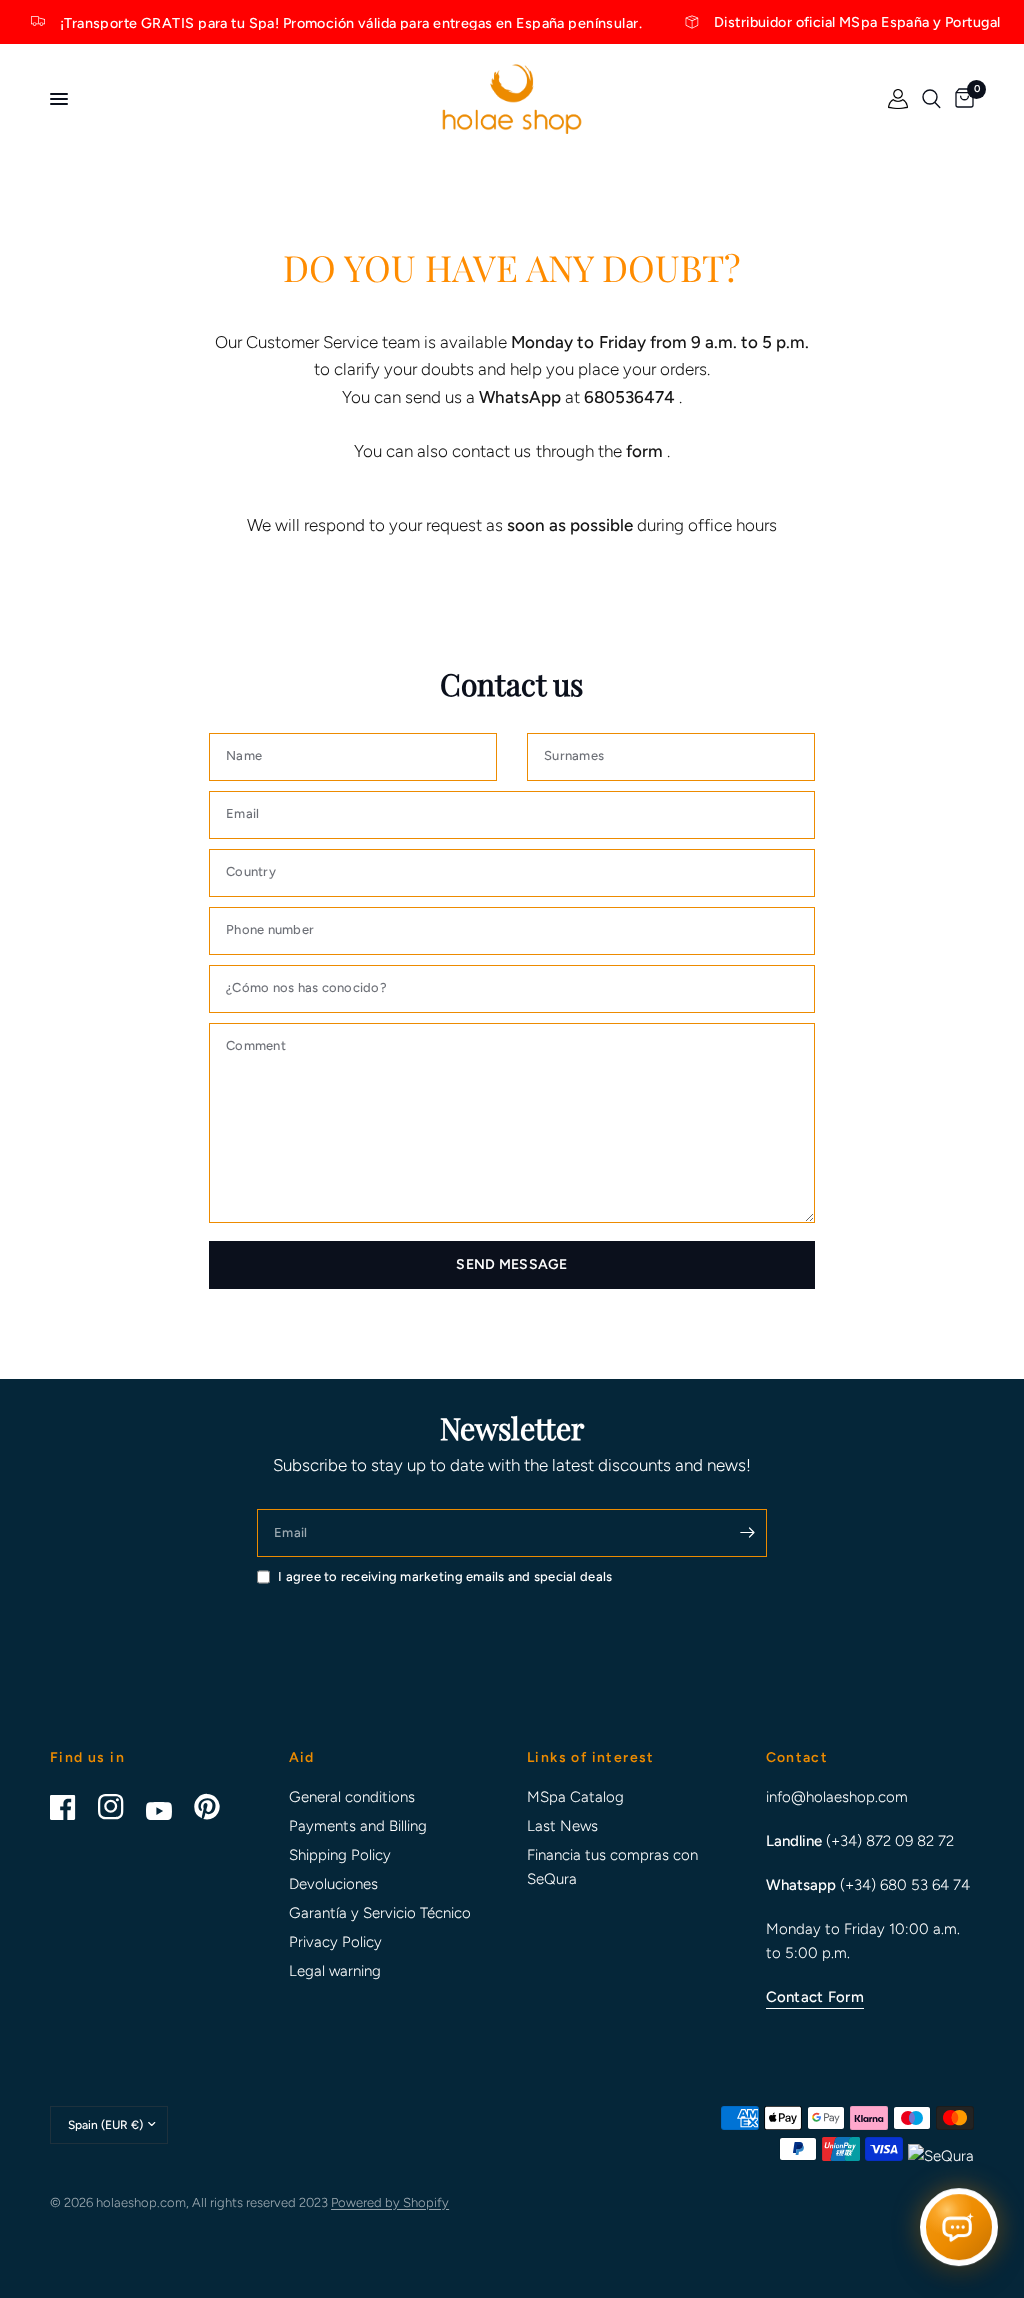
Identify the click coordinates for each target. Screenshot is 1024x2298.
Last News (562, 1826)
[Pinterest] (216, 1807)
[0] (961, 99)
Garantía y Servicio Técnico (380, 1913)
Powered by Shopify (390, 2202)
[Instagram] (120, 1807)
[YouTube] (168, 1811)
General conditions (352, 1797)
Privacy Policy (335, 1942)
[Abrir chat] (959, 2227)
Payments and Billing (358, 1826)
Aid (302, 1758)
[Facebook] (72, 1807)
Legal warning (335, 1971)
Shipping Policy (340, 1855)
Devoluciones (333, 1884)
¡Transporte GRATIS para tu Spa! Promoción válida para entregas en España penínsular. (325, 22)
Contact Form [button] (815, 1997)
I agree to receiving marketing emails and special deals (445, 1576)
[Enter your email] (747, 1533)
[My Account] (898, 99)
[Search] (931, 99)
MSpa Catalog (575, 1797)
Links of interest (591, 1758)
